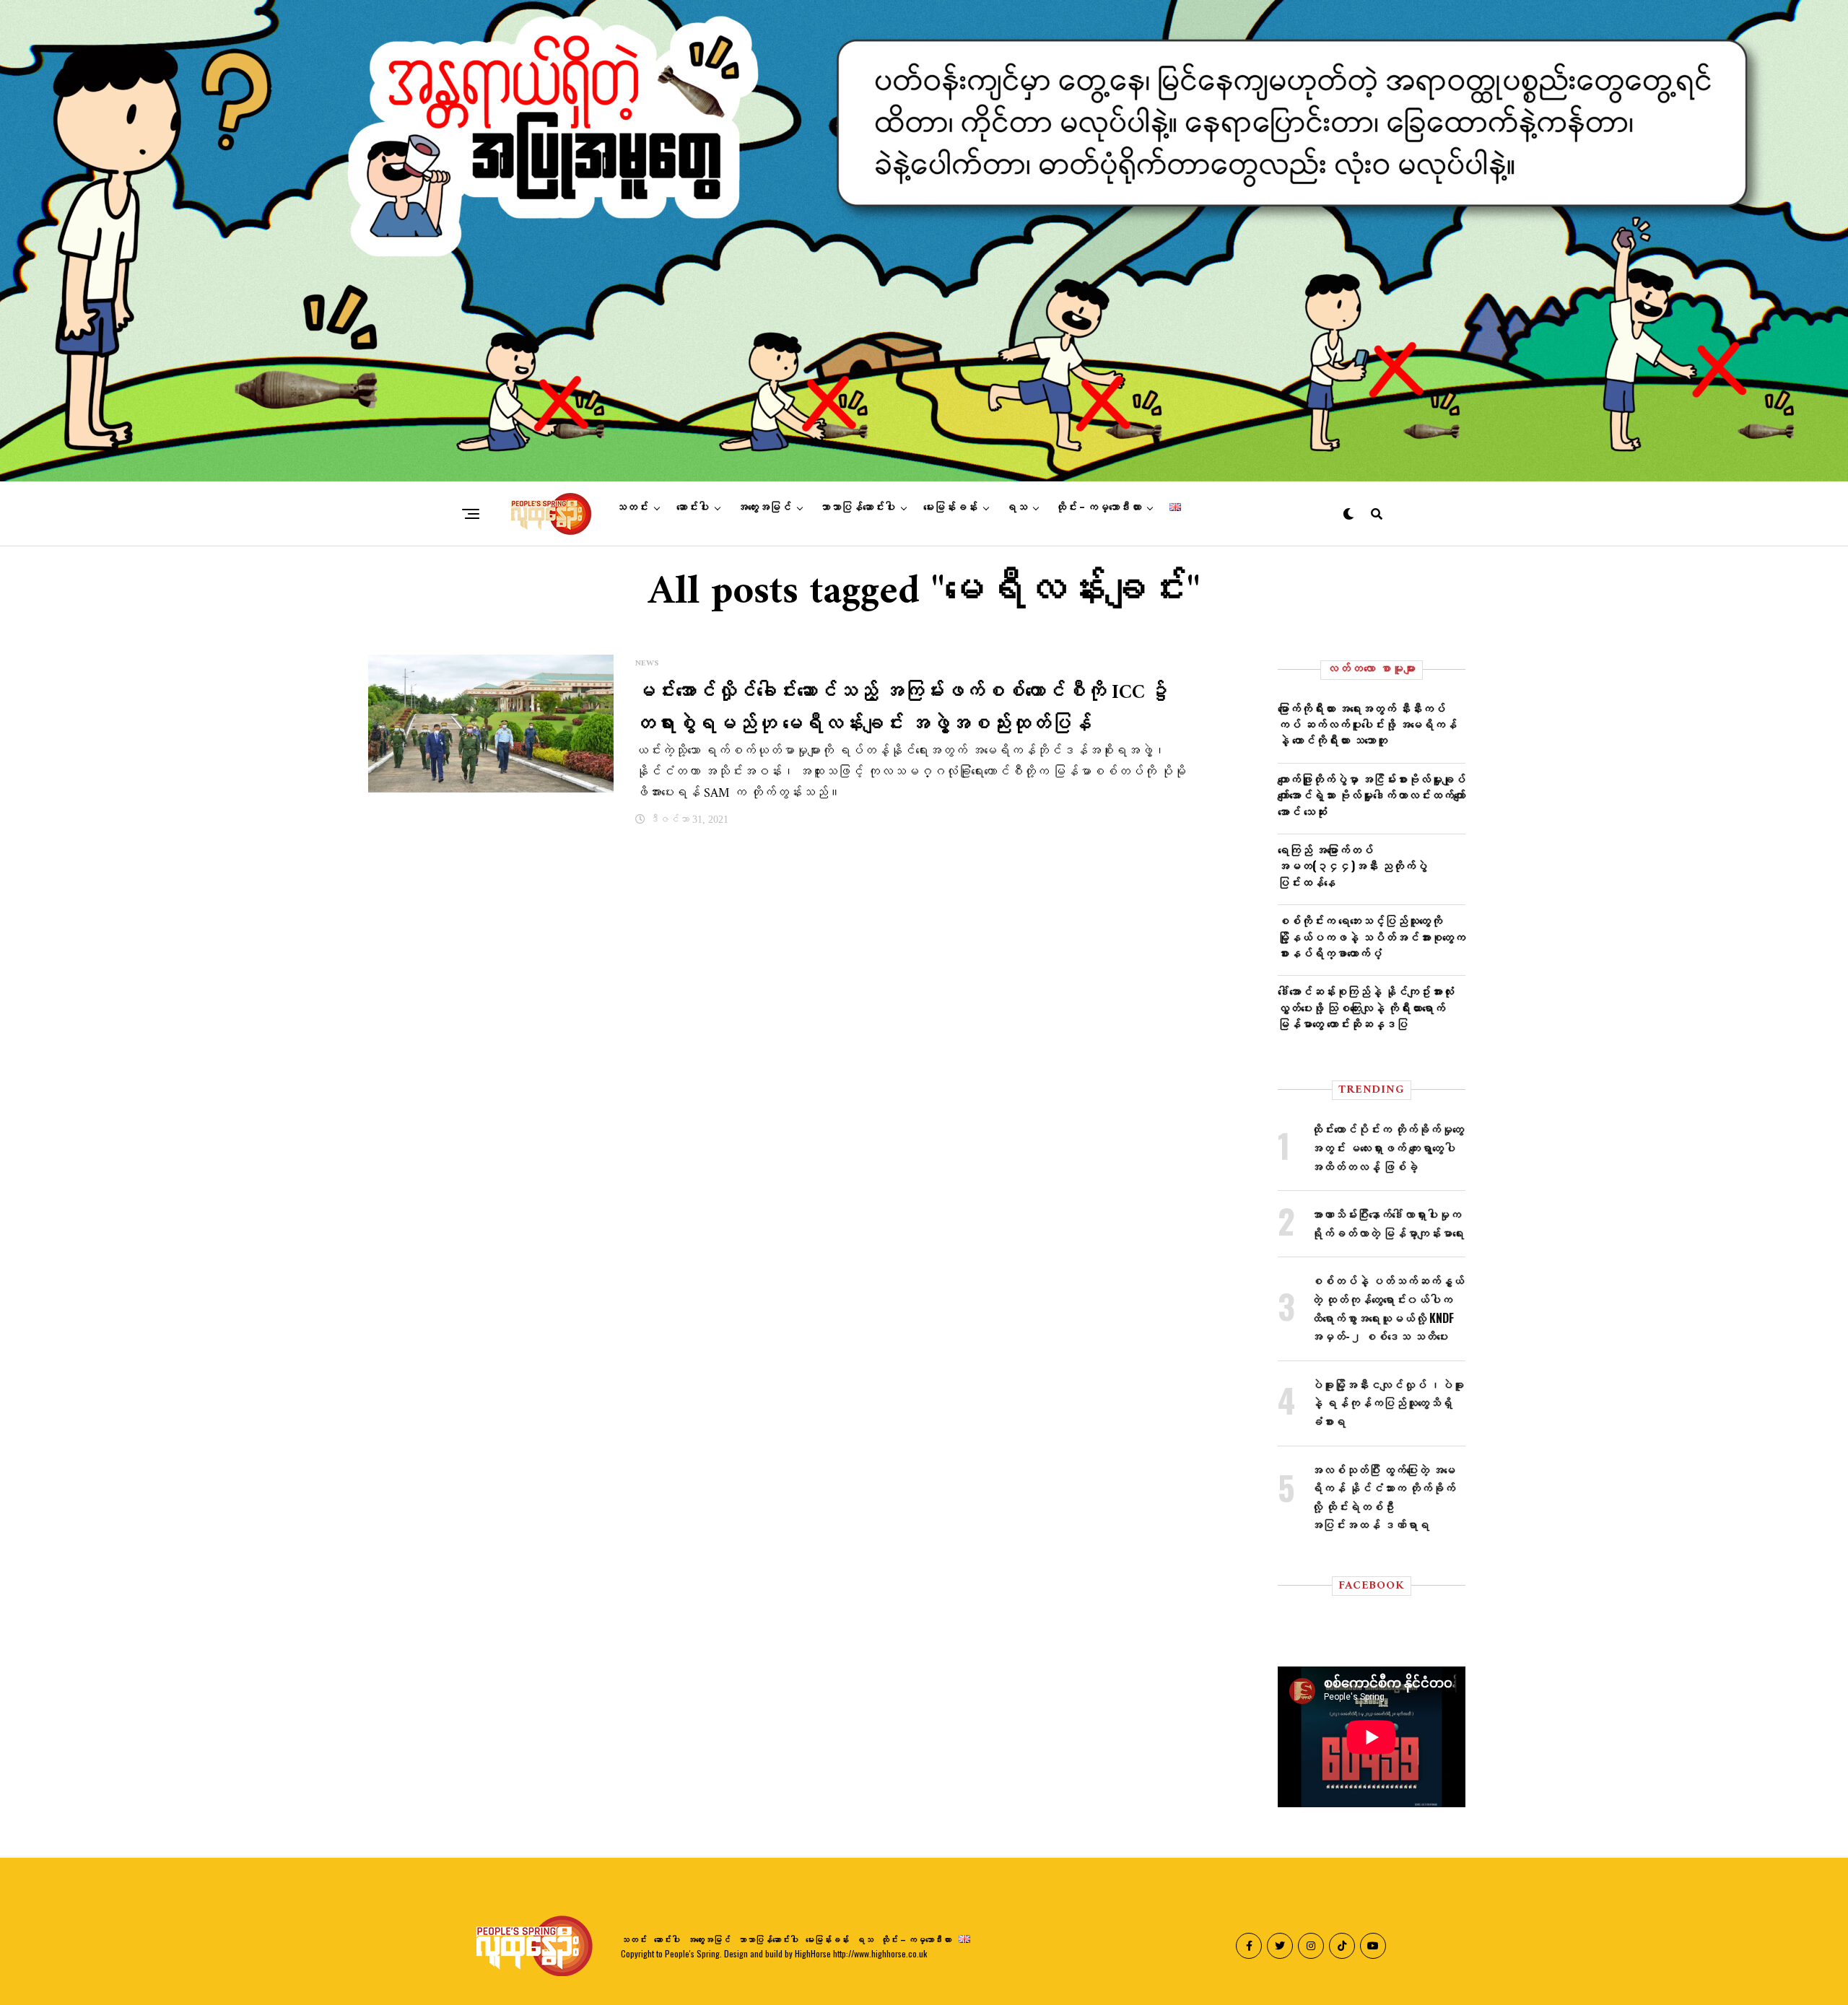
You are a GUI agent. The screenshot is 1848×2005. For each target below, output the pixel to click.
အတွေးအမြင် (764, 507)
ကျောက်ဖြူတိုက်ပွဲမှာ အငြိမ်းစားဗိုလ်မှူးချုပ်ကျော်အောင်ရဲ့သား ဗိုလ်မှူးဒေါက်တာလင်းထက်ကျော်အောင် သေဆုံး (1372, 795)
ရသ (1016, 507)
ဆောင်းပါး (693, 507)
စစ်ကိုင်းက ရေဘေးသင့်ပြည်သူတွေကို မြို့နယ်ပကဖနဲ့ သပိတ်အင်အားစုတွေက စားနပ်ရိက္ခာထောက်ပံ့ (1372, 936)
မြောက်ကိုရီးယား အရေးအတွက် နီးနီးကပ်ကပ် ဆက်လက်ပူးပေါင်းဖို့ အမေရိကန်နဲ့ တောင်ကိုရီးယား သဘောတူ (1367, 724)
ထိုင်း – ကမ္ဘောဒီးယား (1098, 507)
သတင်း (632, 507)
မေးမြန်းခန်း (950, 507)
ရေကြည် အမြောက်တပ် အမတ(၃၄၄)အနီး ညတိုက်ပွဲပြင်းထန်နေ (1352, 866)
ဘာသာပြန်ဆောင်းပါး (857, 507)
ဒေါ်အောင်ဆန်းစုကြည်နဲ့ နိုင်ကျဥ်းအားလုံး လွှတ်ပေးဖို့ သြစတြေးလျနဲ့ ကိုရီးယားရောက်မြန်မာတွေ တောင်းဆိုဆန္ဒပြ (1366, 1007)
